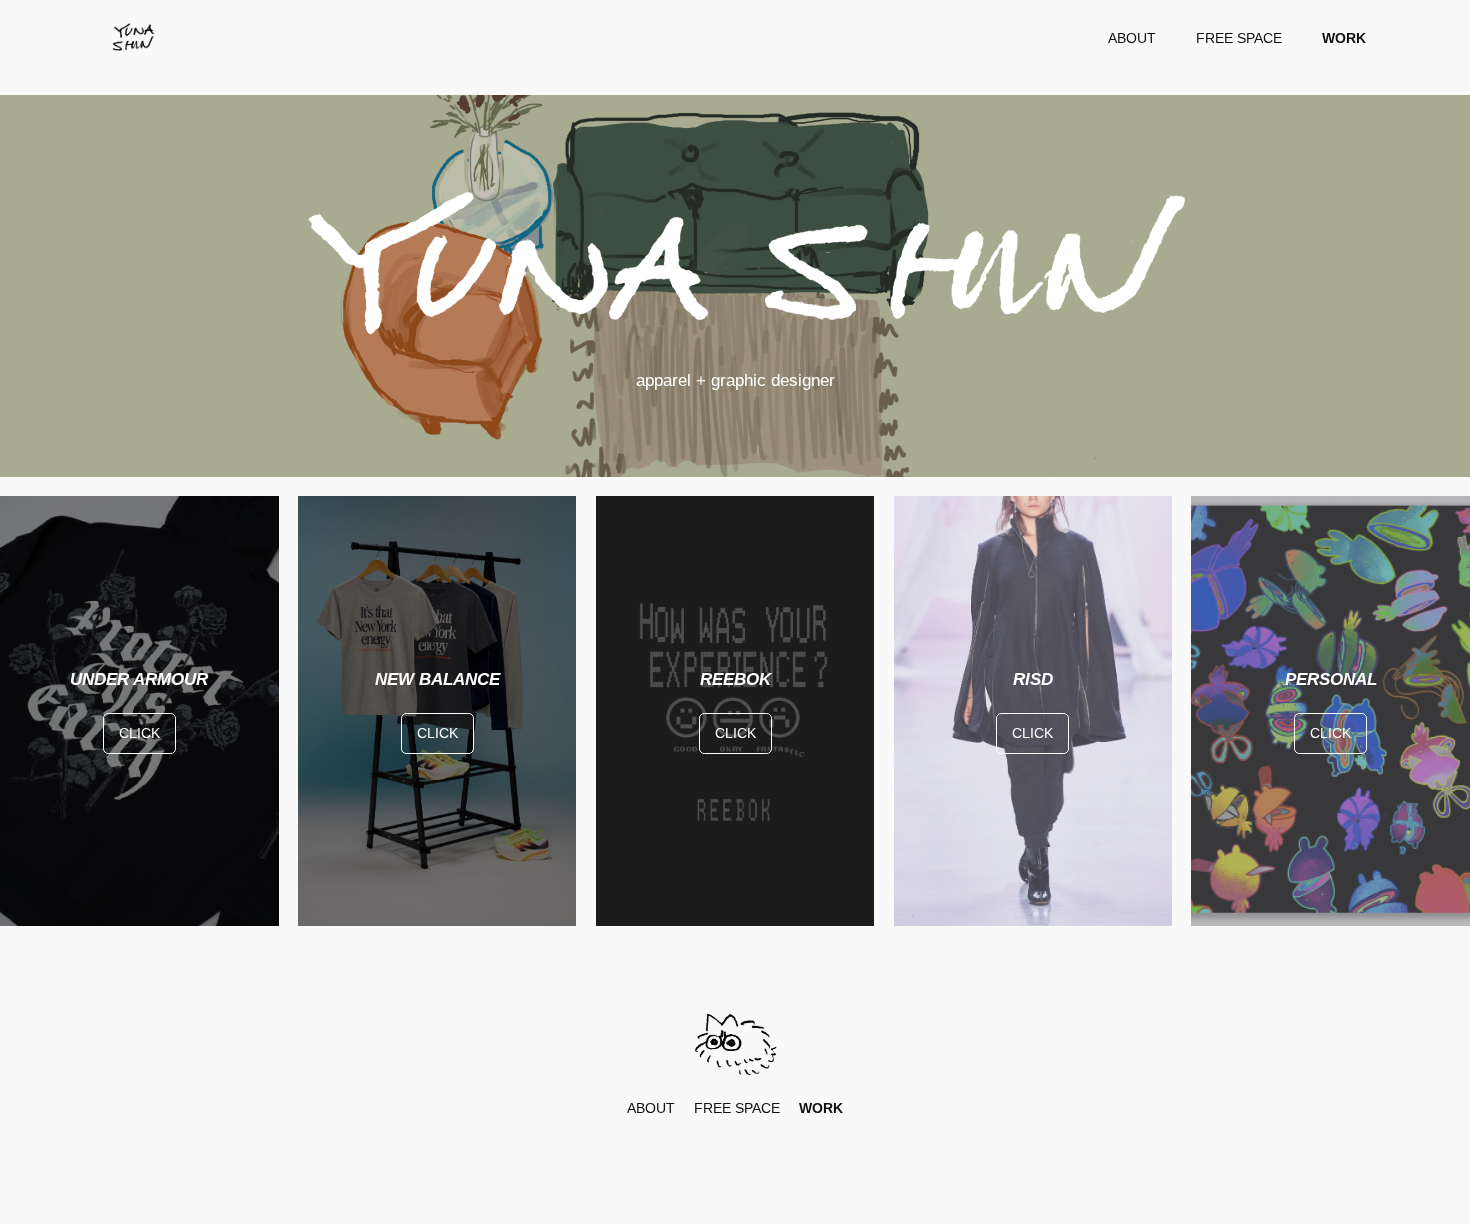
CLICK (139, 733)
